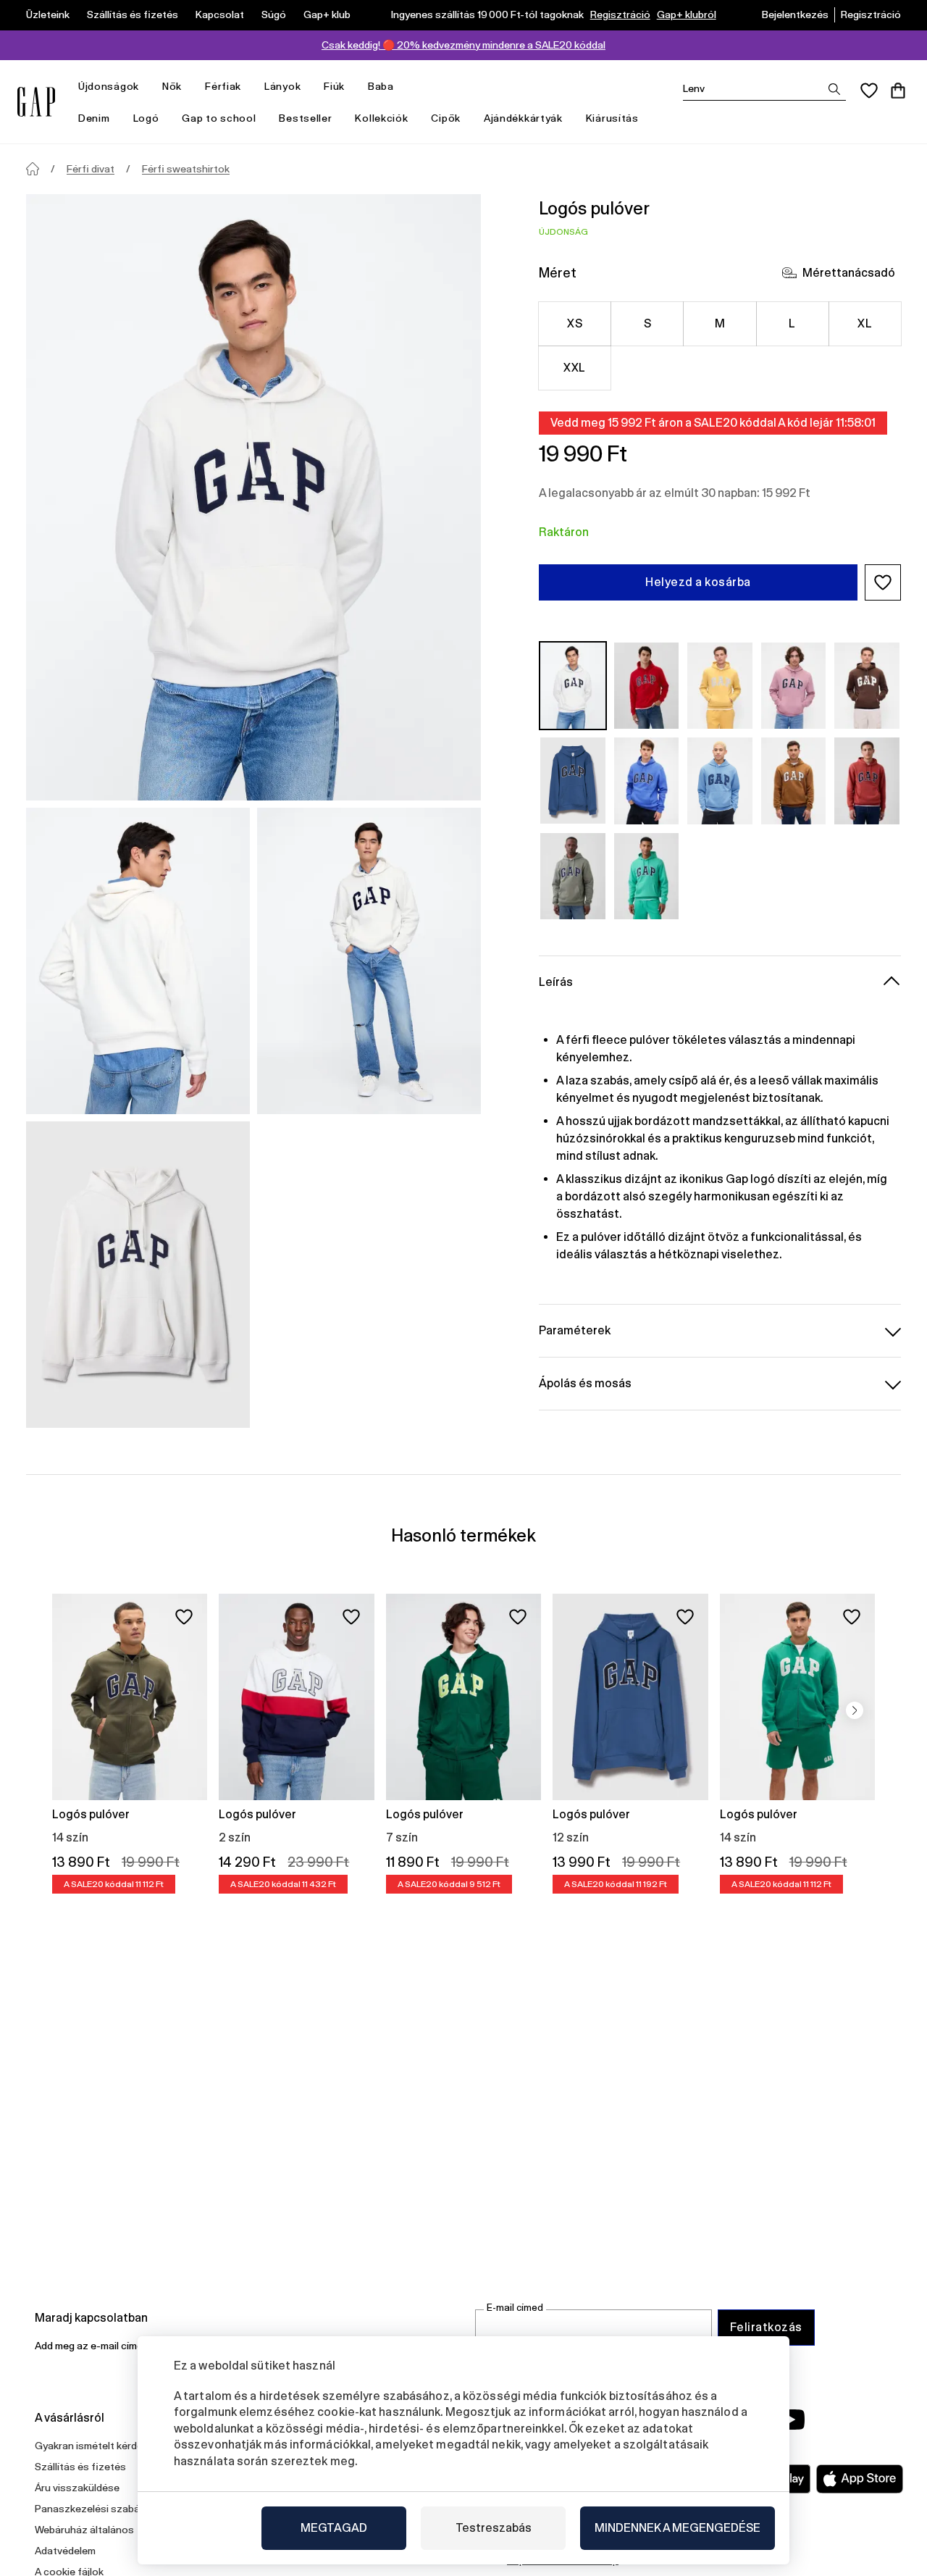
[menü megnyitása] (146, 87)
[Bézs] (573, 686)
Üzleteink (48, 14)
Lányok (282, 86)
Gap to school (219, 118)
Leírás (556, 982)
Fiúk (334, 86)
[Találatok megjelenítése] (834, 89)
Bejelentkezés (795, 14)
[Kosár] (898, 91)
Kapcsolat (220, 14)
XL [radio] (865, 323)
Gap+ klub (327, 14)
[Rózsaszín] (794, 686)
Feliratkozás (766, 2327)
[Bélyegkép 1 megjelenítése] (138, 961)
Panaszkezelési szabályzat (99, 2509)
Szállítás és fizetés (133, 14)
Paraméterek (575, 1330)
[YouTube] (791, 2420)
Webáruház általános (84, 2530)
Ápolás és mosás (585, 1383)
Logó (146, 118)
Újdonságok (109, 86)
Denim (94, 118)
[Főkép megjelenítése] (253, 497)
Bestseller (305, 118)
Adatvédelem (65, 2551)
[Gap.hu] (36, 102)
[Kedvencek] (869, 91)
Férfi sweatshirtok (186, 169)
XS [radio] (575, 323)
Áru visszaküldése (77, 2488)
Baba (381, 86)
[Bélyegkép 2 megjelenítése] (369, 961)
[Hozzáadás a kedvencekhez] (184, 1617)
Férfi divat (91, 169)
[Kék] (647, 781)
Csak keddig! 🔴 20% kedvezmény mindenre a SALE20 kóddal (463, 45)
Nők (172, 86)
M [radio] (720, 323)
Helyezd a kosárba (698, 582)
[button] (883, 582)
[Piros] (647, 686)
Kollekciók (381, 118)
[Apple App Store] (860, 2479)
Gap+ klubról (687, 14)
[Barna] (867, 686)
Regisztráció (620, 14)
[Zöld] (573, 876)
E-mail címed (515, 2308)
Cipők (446, 118)
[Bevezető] (33, 169)
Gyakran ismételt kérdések (97, 2446)
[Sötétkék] (573, 781)
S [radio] (647, 323)
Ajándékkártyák (523, 118)
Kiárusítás (612, 118)
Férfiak (223, 86)
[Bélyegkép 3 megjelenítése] (138, 1275)
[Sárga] (720, 686)
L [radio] (792, 323)
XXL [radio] (574, 368)
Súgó (274, 14)
